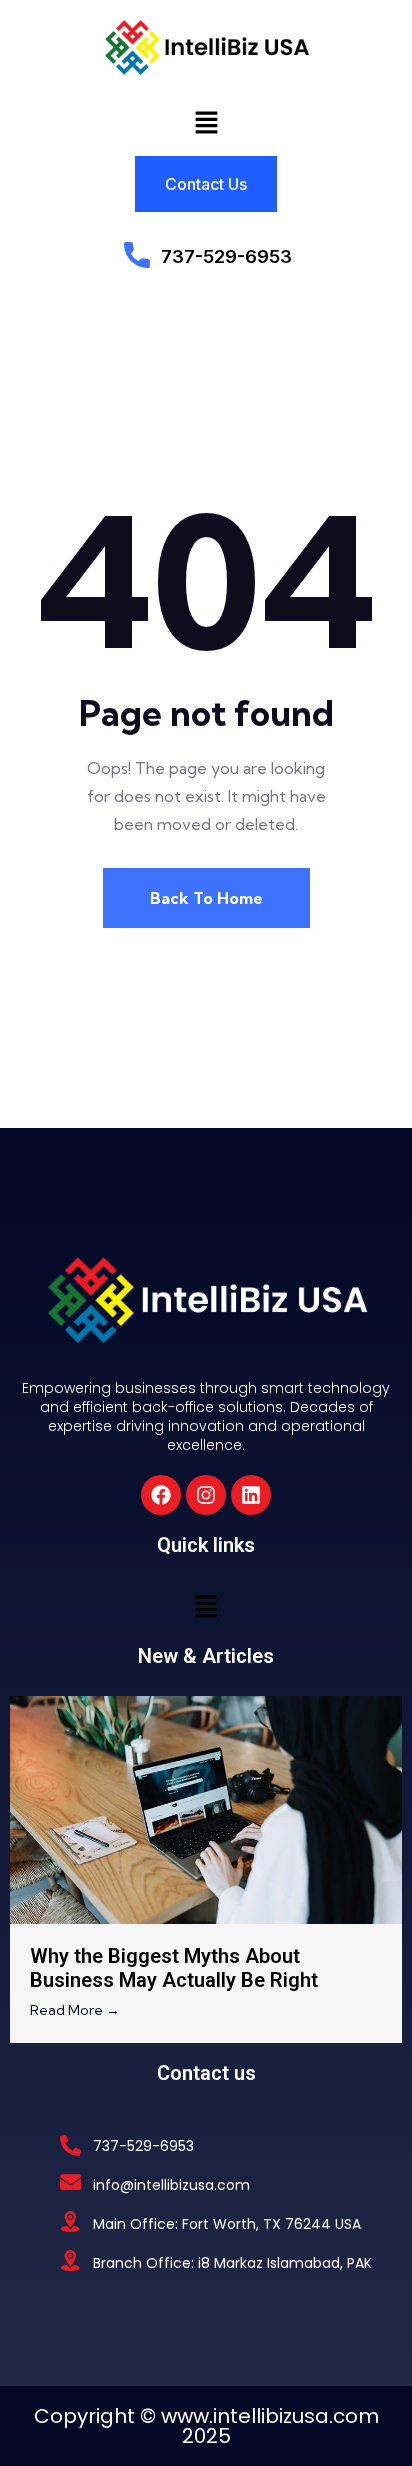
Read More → (75, 2010)
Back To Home (206, 898)
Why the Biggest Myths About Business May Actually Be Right (174, 1968)
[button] (206, 122)
